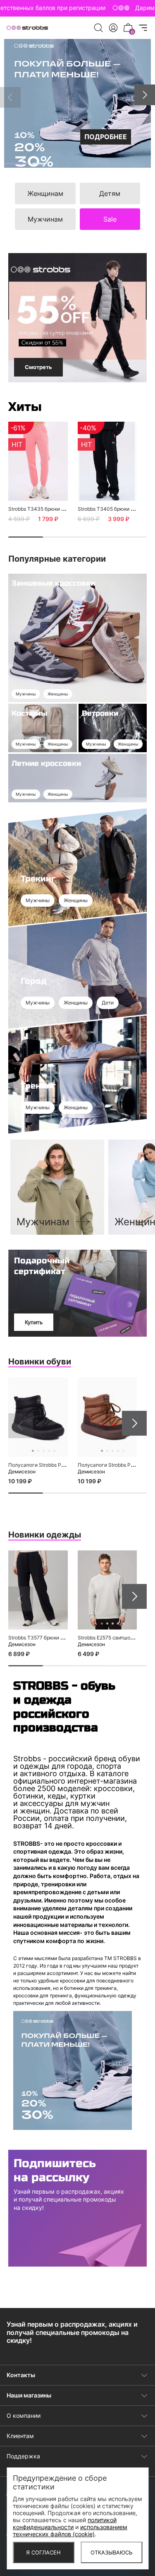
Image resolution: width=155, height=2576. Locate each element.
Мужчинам (45, 219)
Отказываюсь (112, 2552)
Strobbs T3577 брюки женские (45, 1638)
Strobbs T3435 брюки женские (45, 509)
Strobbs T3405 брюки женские (115, 509)
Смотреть (38, 367)
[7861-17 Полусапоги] (107, 1417)
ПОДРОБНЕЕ (106, 137)
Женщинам (45, 193)
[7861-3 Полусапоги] (38, 1417)
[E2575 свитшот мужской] (107, 1590)
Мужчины (26, 694)
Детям (110, 193)
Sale (110, 219)
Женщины (58, 694)
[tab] (16, 164)
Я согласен (43, 2552)
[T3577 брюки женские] (38, 1590)
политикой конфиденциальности (65, 2523)
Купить (34, 1322)
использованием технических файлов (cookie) (70, 2530)
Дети (108, 1003)
